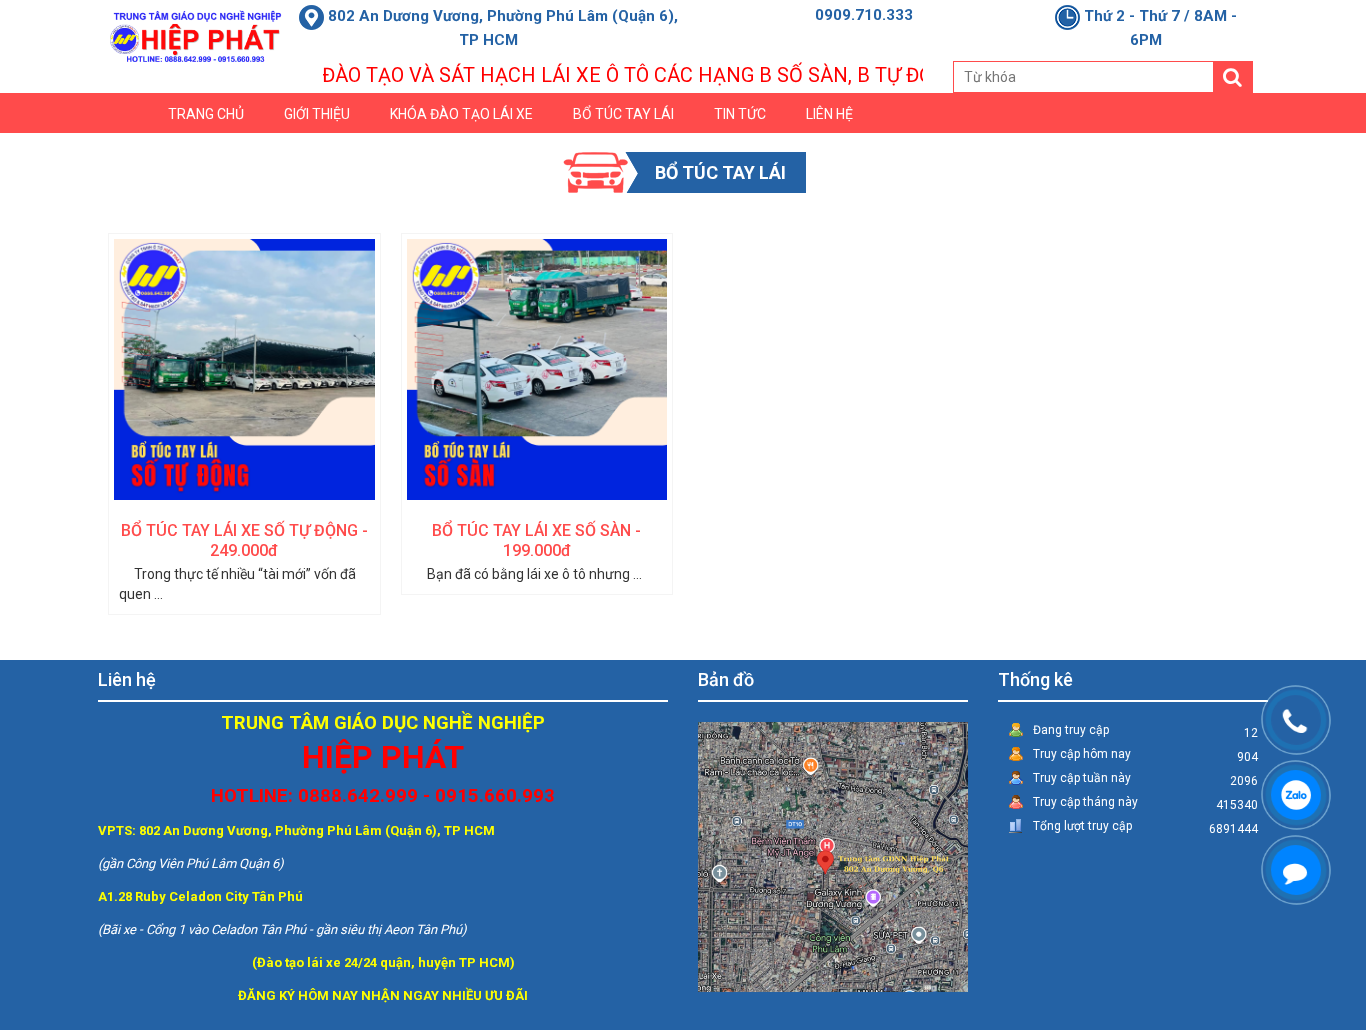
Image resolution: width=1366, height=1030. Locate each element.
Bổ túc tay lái (623, 114)
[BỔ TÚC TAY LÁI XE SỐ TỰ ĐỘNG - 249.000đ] (244, 369)
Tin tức (740, 114)
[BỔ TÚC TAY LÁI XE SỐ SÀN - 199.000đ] (537, 369)
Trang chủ (206, 114)
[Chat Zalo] (1276, 775)
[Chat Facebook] (1276, 850)
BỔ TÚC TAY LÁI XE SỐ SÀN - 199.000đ (536, 540)
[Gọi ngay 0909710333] (1276, 700)
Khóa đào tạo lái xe (461, 114)
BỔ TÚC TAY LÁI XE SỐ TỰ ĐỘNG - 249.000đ (244, 540)
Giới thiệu (317, 114)
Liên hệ (829, 114)
